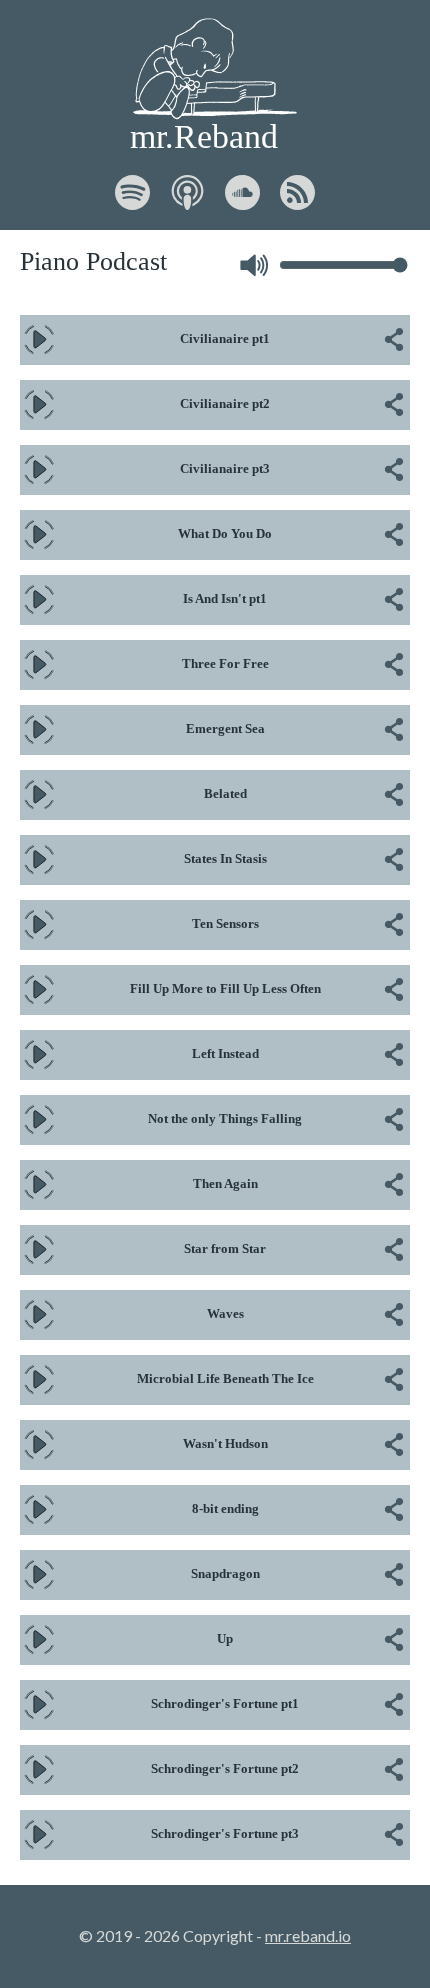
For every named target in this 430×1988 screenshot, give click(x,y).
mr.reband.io (308, 1935)
